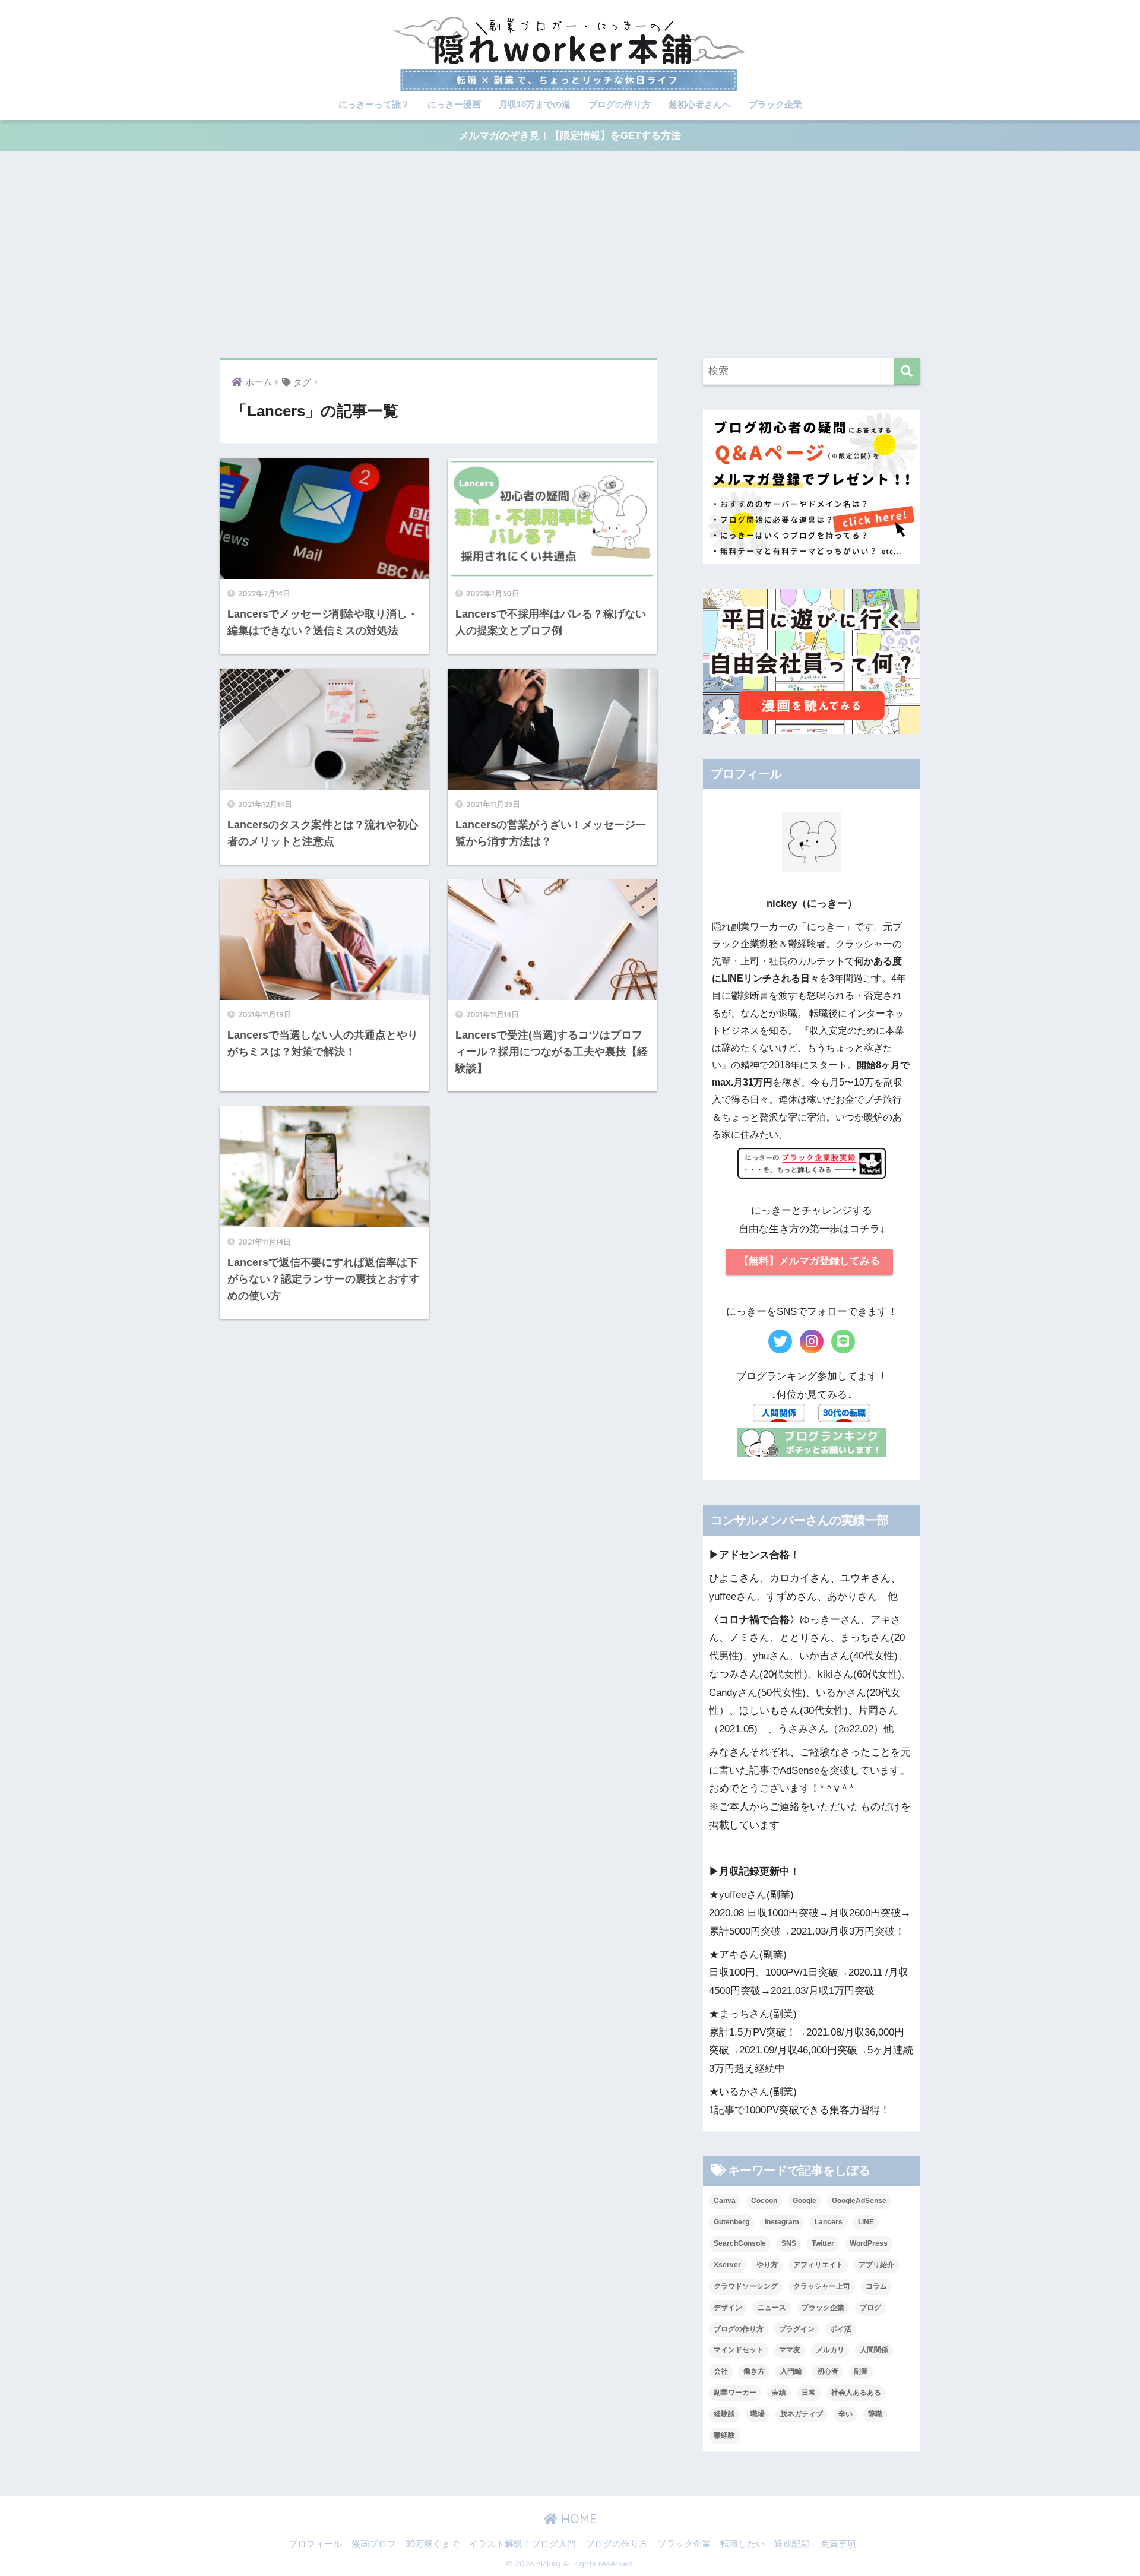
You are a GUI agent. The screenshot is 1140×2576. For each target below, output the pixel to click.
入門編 (791, 2371)
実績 (779, 2393)
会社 (721, 2371)
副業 (861, 2371)
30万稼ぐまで (433, 2544)
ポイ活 (841, 2329)
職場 (758, 2414)
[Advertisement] (570, 255)
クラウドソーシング (746, 2286)
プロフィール (315, 2544)
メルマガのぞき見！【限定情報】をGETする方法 (570, 136)
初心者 (828, 2371)
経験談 (724, 2414)
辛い (845, 2414)
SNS (789, 2243)
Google (805, 2201)
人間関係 (874, 2350)
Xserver (727, 2265)
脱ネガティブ (802, 2414)
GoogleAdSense (859, 2201)
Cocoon (764, 2201)
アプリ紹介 (876, 2265)
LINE (866, 2222)
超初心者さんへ (700, 104)
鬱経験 (724, 2435)
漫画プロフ (374, 2544)
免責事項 (838, 2544)
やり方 (767, 2265)
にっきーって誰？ (374, 104)
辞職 (875, 2414)
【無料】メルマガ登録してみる (809, 1261)
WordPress (869, 2243)
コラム (876, 2286)
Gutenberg (731, 2222)
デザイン (728, 2308)
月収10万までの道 (535, 104)
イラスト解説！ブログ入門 (522, 2544)
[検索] (907, 371)
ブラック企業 (775, 104)
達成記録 (792, 2544)
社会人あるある (856, 2393)
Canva (725, 2201)
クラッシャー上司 (822, 2286)
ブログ (870, 2308)
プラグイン (797, 2329)
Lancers (829, 2222)
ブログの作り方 (620, 104)
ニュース (772, 2308)
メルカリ (830, 2350)
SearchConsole (740, 2243)
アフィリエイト (818, 2265)
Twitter (823, 2243)
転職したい (742, 2544)
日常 (809, 2393)
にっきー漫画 (454, 104)
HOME (577, 2519)
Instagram (782, 2222)
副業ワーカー (735, 2393)
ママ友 (790, 2350)
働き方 (754, 2371)
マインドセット (739, 2350)
